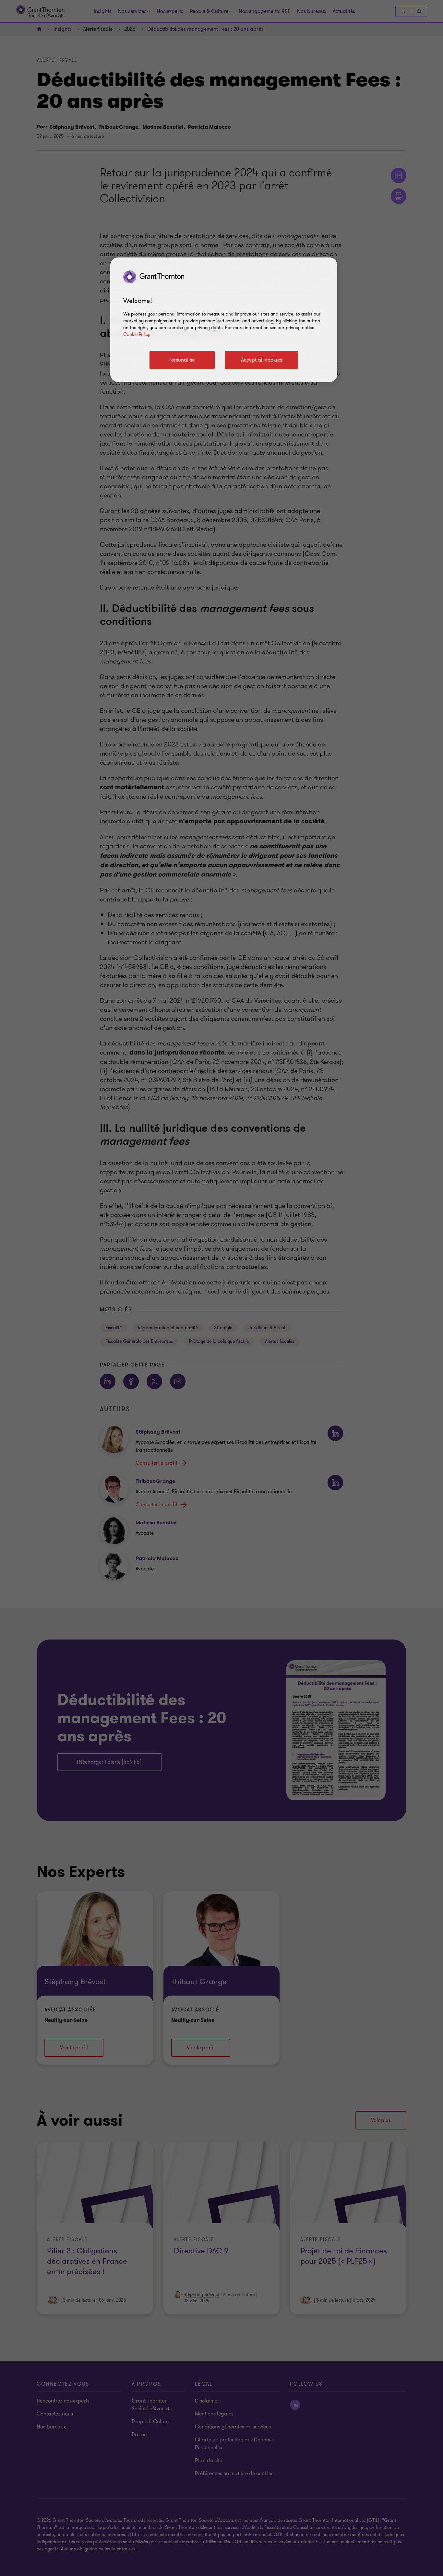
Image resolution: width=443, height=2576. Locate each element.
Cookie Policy (137, 334)
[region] (224, 320)
